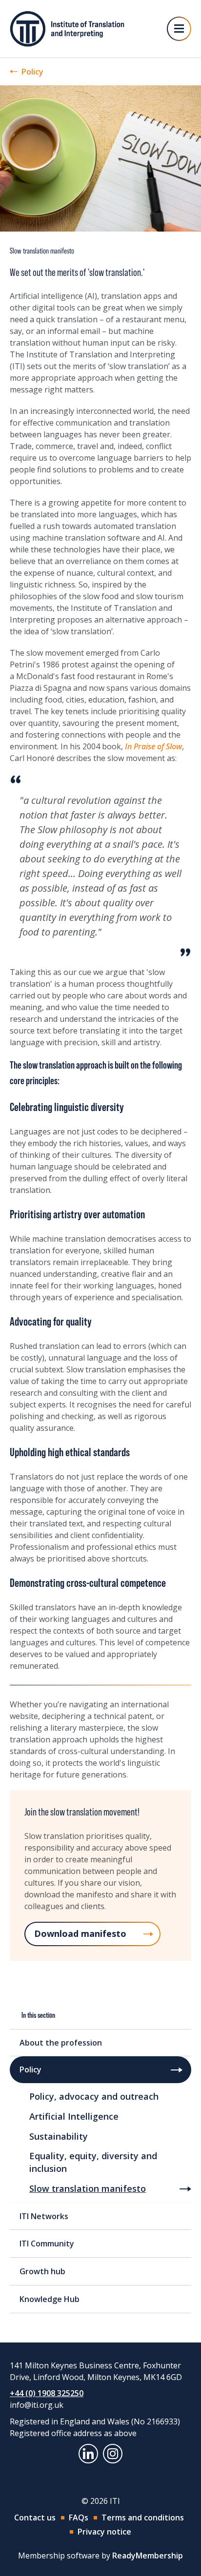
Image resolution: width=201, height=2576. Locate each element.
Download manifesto (80, 1933)
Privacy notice (104, 2532)
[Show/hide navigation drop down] (179, 29)
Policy (32, 72)
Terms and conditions (143, 2517)
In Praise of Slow (153, 746)
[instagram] (113, 2454)
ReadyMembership (148, 2556)
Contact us (35, 2517)
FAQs (79, 2517)
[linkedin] (88, 2454)
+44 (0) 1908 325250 (47, 2393)
